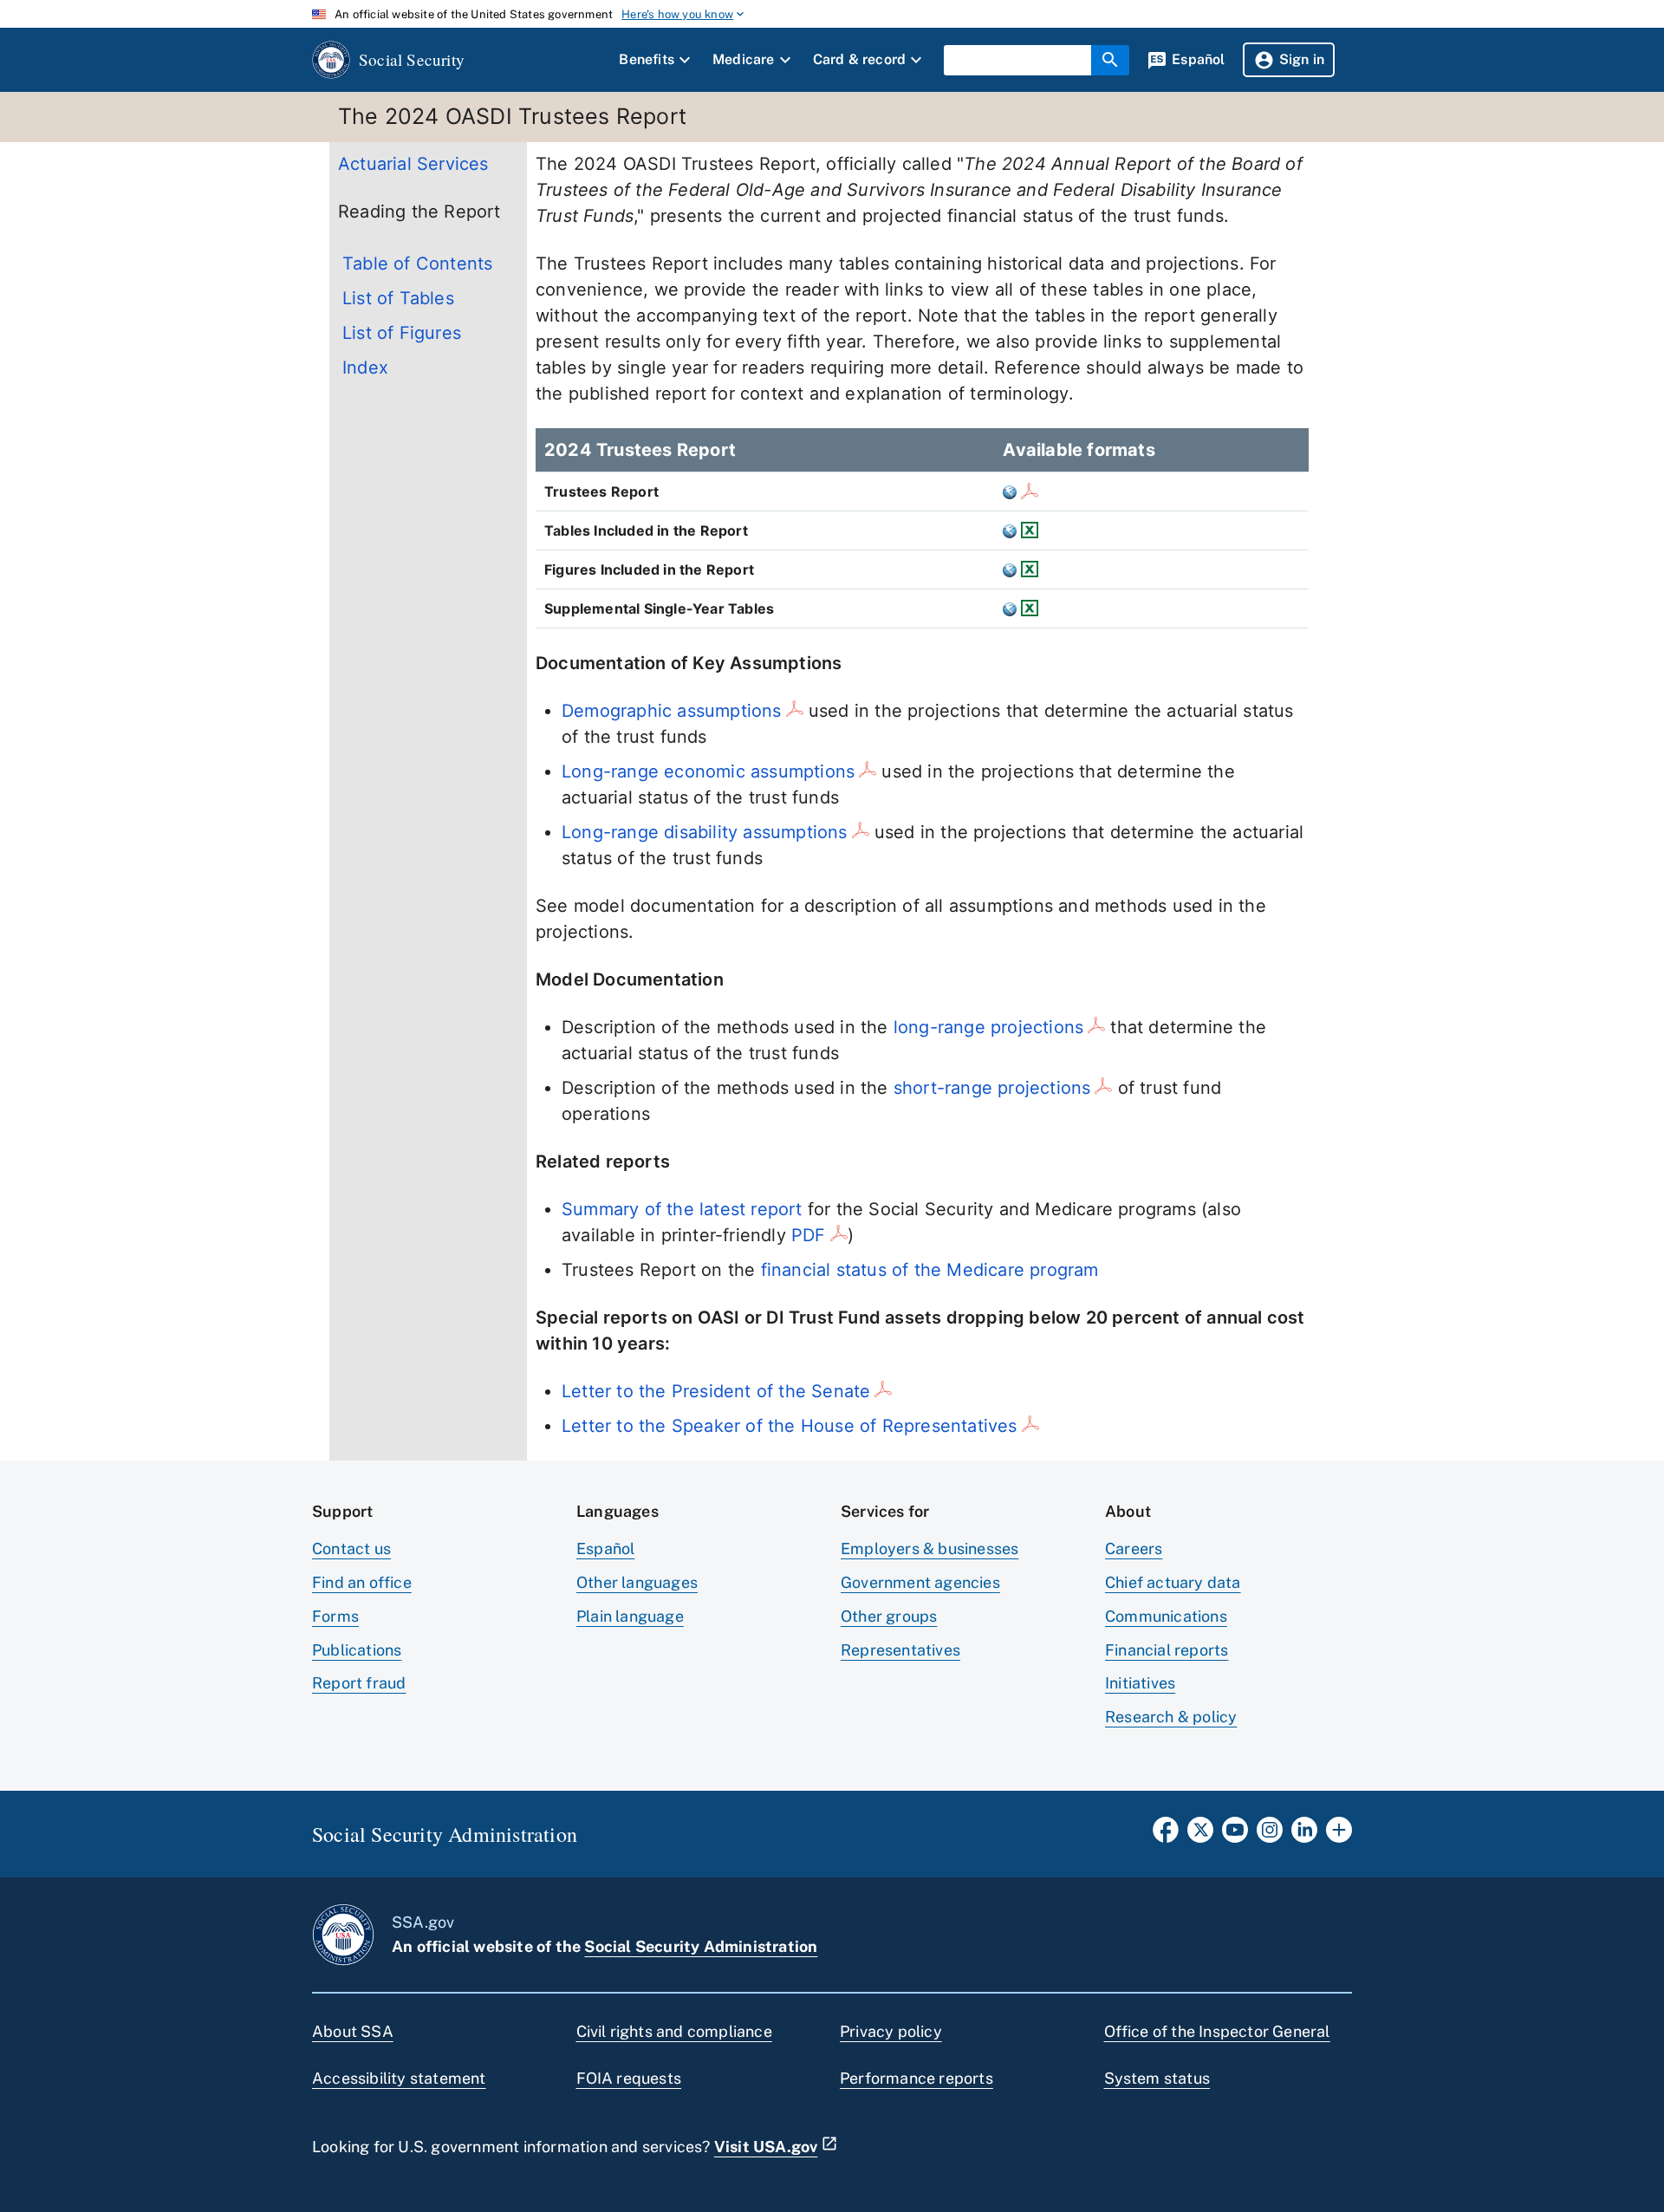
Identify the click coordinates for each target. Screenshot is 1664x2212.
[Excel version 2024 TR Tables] (1027, 530)
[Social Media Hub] (1339, 1835)
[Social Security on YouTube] (1235, 1835)
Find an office (362, 1582)
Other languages (637, 1582)
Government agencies (920, 1582)
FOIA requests (629, 2078)
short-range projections (992, 1088)
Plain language (630, 1616)
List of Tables (398, 298)
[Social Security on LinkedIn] (1304, 1835)
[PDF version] (1027, 491)
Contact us (351, 1548)
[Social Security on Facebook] (1166, 1835)
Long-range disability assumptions (705, 832)
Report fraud (359, 1683)
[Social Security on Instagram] (1270, 1835)
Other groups (889, 1616)
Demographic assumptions (672, 711)
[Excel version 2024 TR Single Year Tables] (1027, 608)
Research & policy (1171, 1717)
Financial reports (1167, 1650)
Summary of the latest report (682, 1209)
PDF (809, 1235)
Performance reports (916, 2078)
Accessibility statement (399, 2078)
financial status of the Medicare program (930, 1270)
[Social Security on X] (1200, 1835)
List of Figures (402, 333)
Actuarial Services (413, 164)
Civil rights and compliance (674, 2031)
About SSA (353, 2031)
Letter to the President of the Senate (716, 1391)
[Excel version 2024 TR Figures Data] (1027, 569)
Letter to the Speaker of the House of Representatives (790, 1426)
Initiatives (1140, 1683)
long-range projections (988, 1027)
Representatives (900, 1650)
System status (1157, 2078)
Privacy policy (891, 2031)
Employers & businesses (929, 1548)
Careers (1134, 1548)
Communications (1166, 1616)
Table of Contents (417, 263)
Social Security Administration (701, 1946)
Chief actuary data (1173, 1582)
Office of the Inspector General (1217, 2031)
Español (605, 1548)
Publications (357, 1650)
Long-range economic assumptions (708, 771)
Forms (335, 1616)
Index (365, 368)
